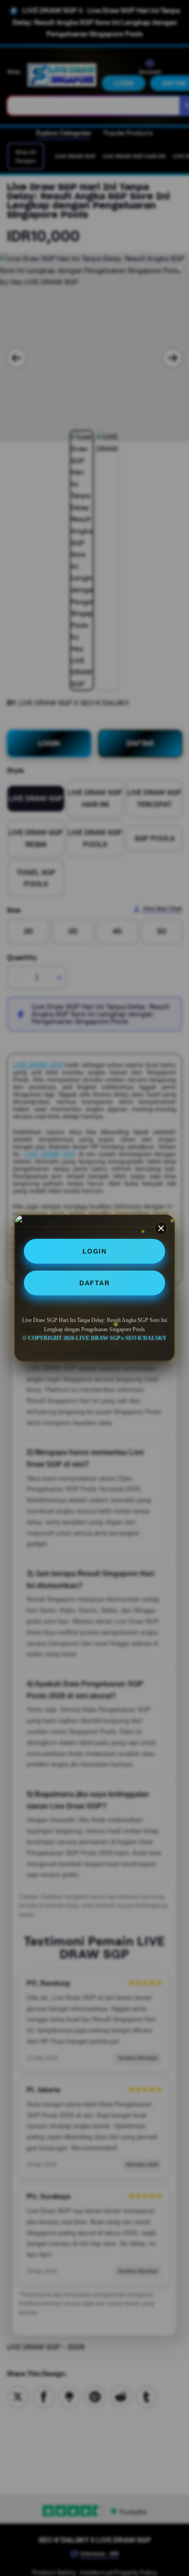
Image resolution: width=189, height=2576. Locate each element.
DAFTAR (94, 1283)
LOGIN (95, 1251)
